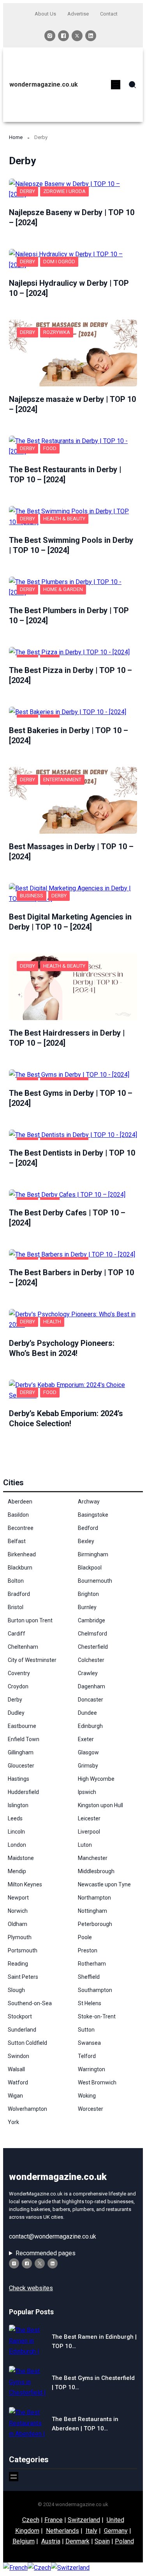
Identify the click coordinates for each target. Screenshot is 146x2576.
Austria (51, 2541)
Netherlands (62, 2531)
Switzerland (84, 2520)
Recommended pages (46, 2253)
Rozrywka (57, 332)
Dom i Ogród (59, 262)
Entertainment (62, 780)
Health (52, 1322)
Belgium (24, 2541)
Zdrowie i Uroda (64, 191)
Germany (116, 2531)
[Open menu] (116, 85)
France (54, 2520)
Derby (27, 191)
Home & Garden (63, 589)
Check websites (31, 2288)
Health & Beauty (64, 519)
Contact (109, 14)
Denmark (77, 2541)
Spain (102, 2541)
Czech (31, 2520)
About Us (45, 14)
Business (32, 896)
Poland (124, 2541)
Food (50, 448)
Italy (91, 2531)
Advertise (78, 14)
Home (16, 137)
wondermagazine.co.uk (44, 84)
